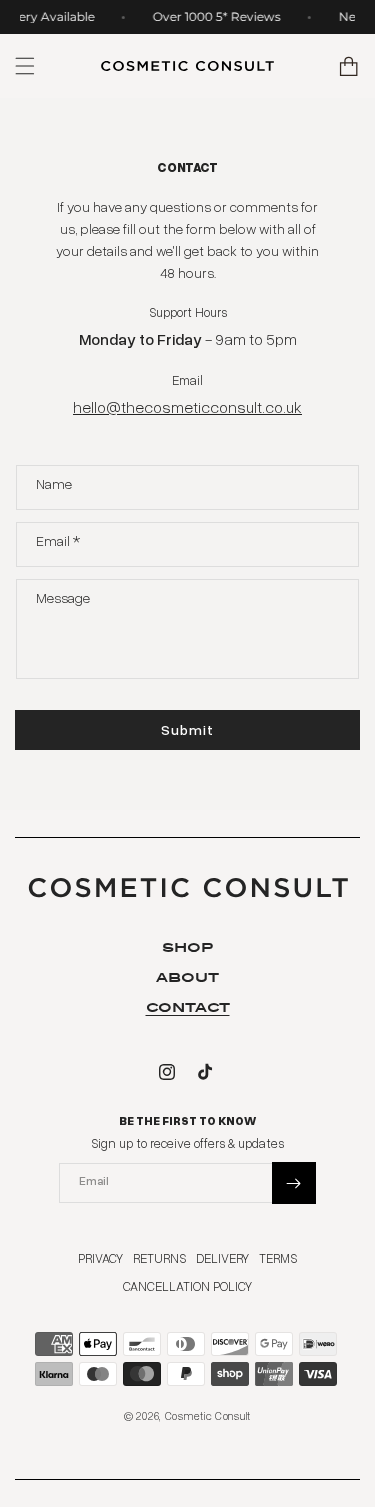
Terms (278, 1258)
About (187, 977)
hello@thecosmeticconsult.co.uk (187, 407)
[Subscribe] (294, 1183)
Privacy (100, 1258)
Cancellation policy (187, 1286)
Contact (188, 1007)
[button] (350, 66)
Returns (159, 1258)
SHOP (187, 947)
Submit (187, 729)
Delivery (222, 1258)
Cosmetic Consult (208, 1415)
